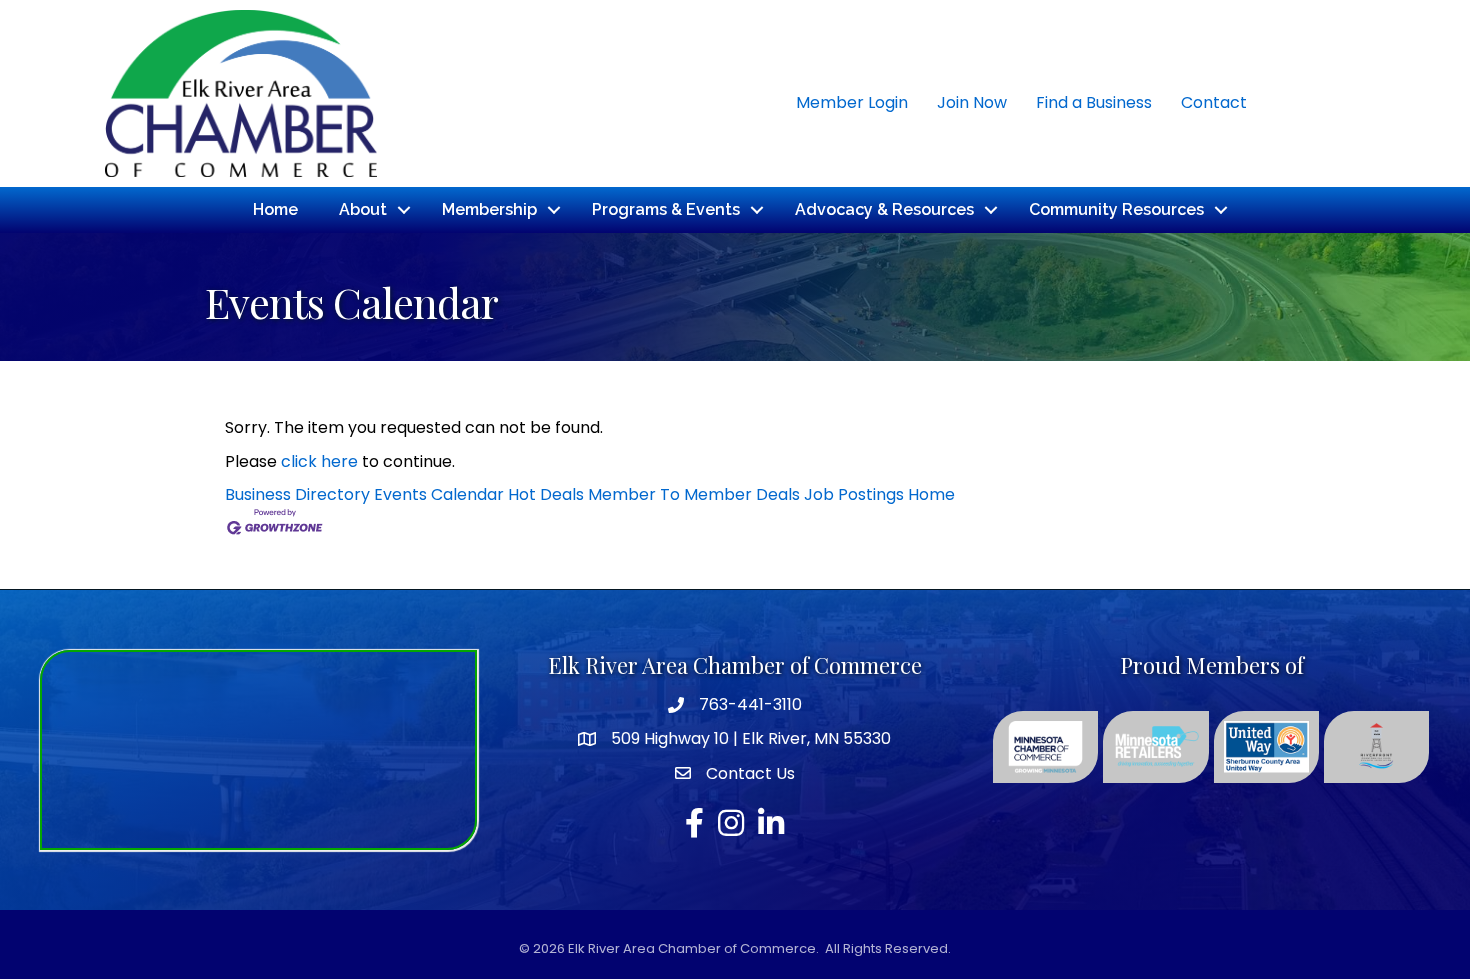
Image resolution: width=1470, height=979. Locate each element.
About (363, 209)
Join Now (972, 102)
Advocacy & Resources (884, 209)
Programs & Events (666, 209)
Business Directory (297, 494)
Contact (1214, 102)
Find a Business (1094, 102)
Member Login (852, 102)
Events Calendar (439, 494)
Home (275, 209)
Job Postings (854, 494)
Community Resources (1116, 209)
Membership (489, 209)
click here (319, 461)
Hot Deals (546, 494)
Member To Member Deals (694, 494)
